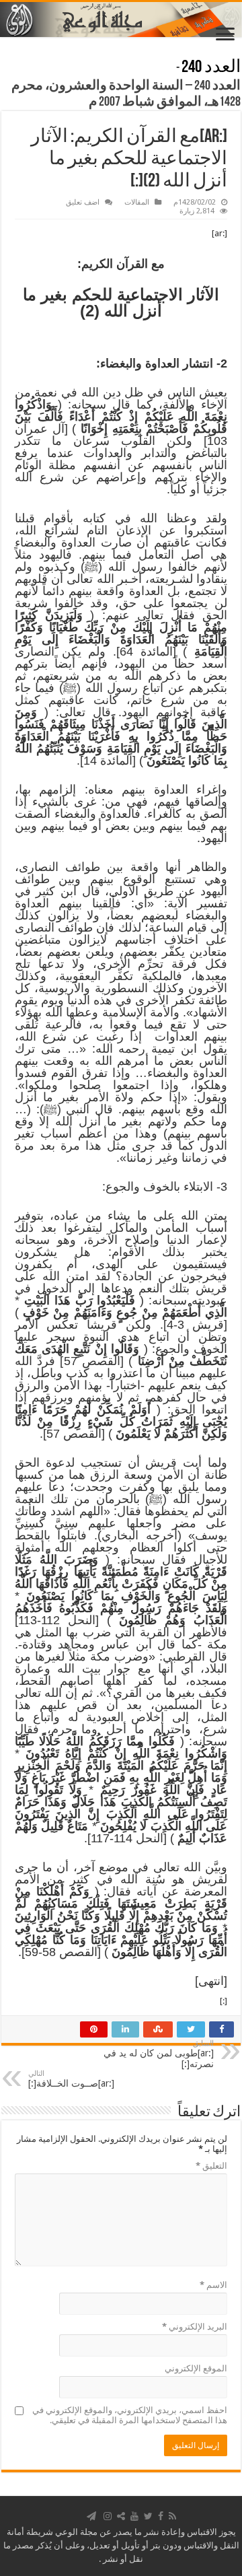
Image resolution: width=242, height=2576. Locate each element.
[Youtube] (134, 2516)
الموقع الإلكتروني (196, 2368)
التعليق (211, 2166)
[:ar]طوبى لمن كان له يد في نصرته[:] (159, 2054)
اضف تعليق (83, 202)
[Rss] (172, 2516)
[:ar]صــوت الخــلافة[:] (71, 2079)
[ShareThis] (121, 2516)
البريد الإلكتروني (195, 2327)
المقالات (137, 202)
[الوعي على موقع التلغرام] (91, 2516)
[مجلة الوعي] (121, 20)
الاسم (213, 2285)
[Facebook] (161, 2516)
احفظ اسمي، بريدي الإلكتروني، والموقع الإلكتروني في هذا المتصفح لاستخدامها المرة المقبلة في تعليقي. (130, 2415)
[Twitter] (148, 2516)
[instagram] (108, 2516)
